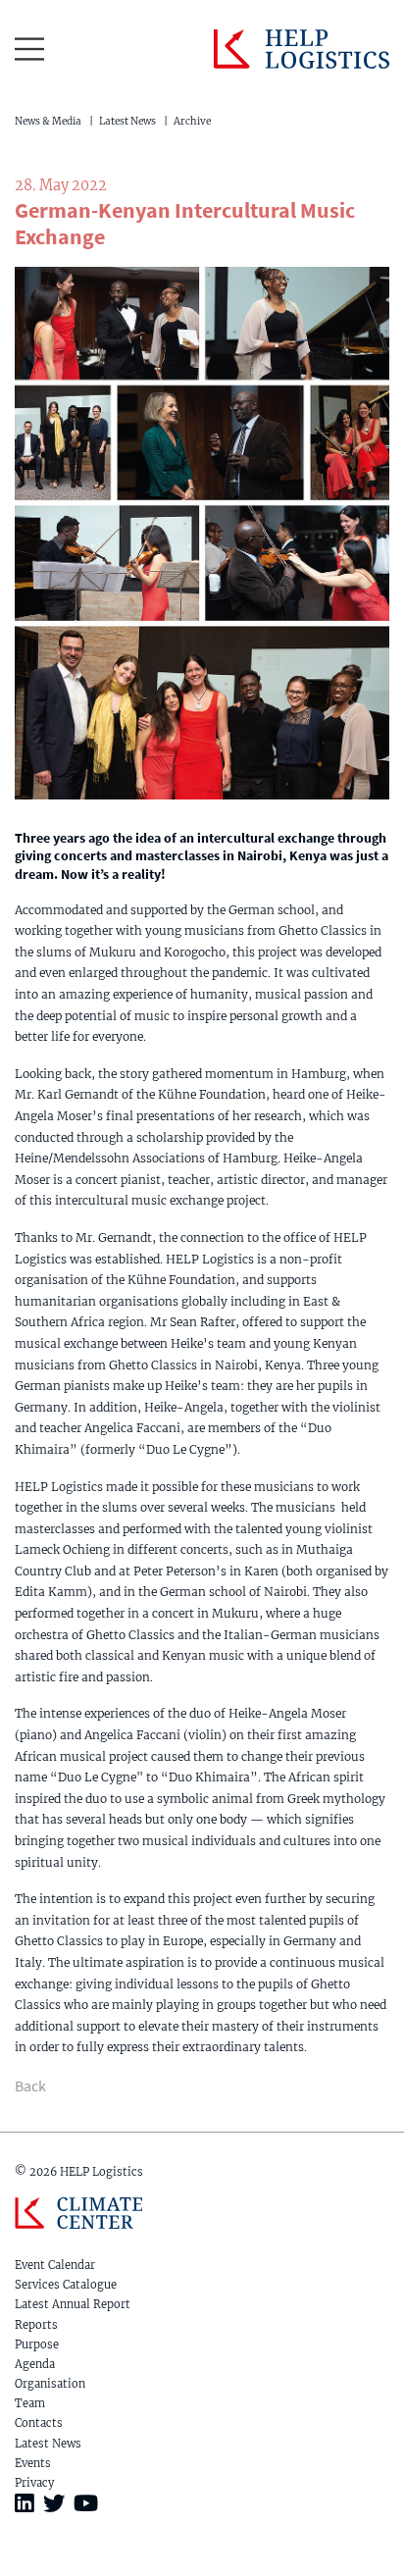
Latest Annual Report (73, 2304)
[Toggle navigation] (29, 49)
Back (30, 2086)
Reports (36, 2325)
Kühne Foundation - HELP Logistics (302, 49)
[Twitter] (54, 2503)
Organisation (50, 2384)
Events (33, 2463)
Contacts (39, 2423)
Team (30, 2403)
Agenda (35, 2364)
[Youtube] (86, 2503)
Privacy (34, 2483)
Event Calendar (55, 2265)
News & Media (48, 121)
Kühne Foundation (78, 2218)
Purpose (37, 2344)
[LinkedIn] (25, 2503)
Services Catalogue (66, 2285)
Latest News (127, 121)
